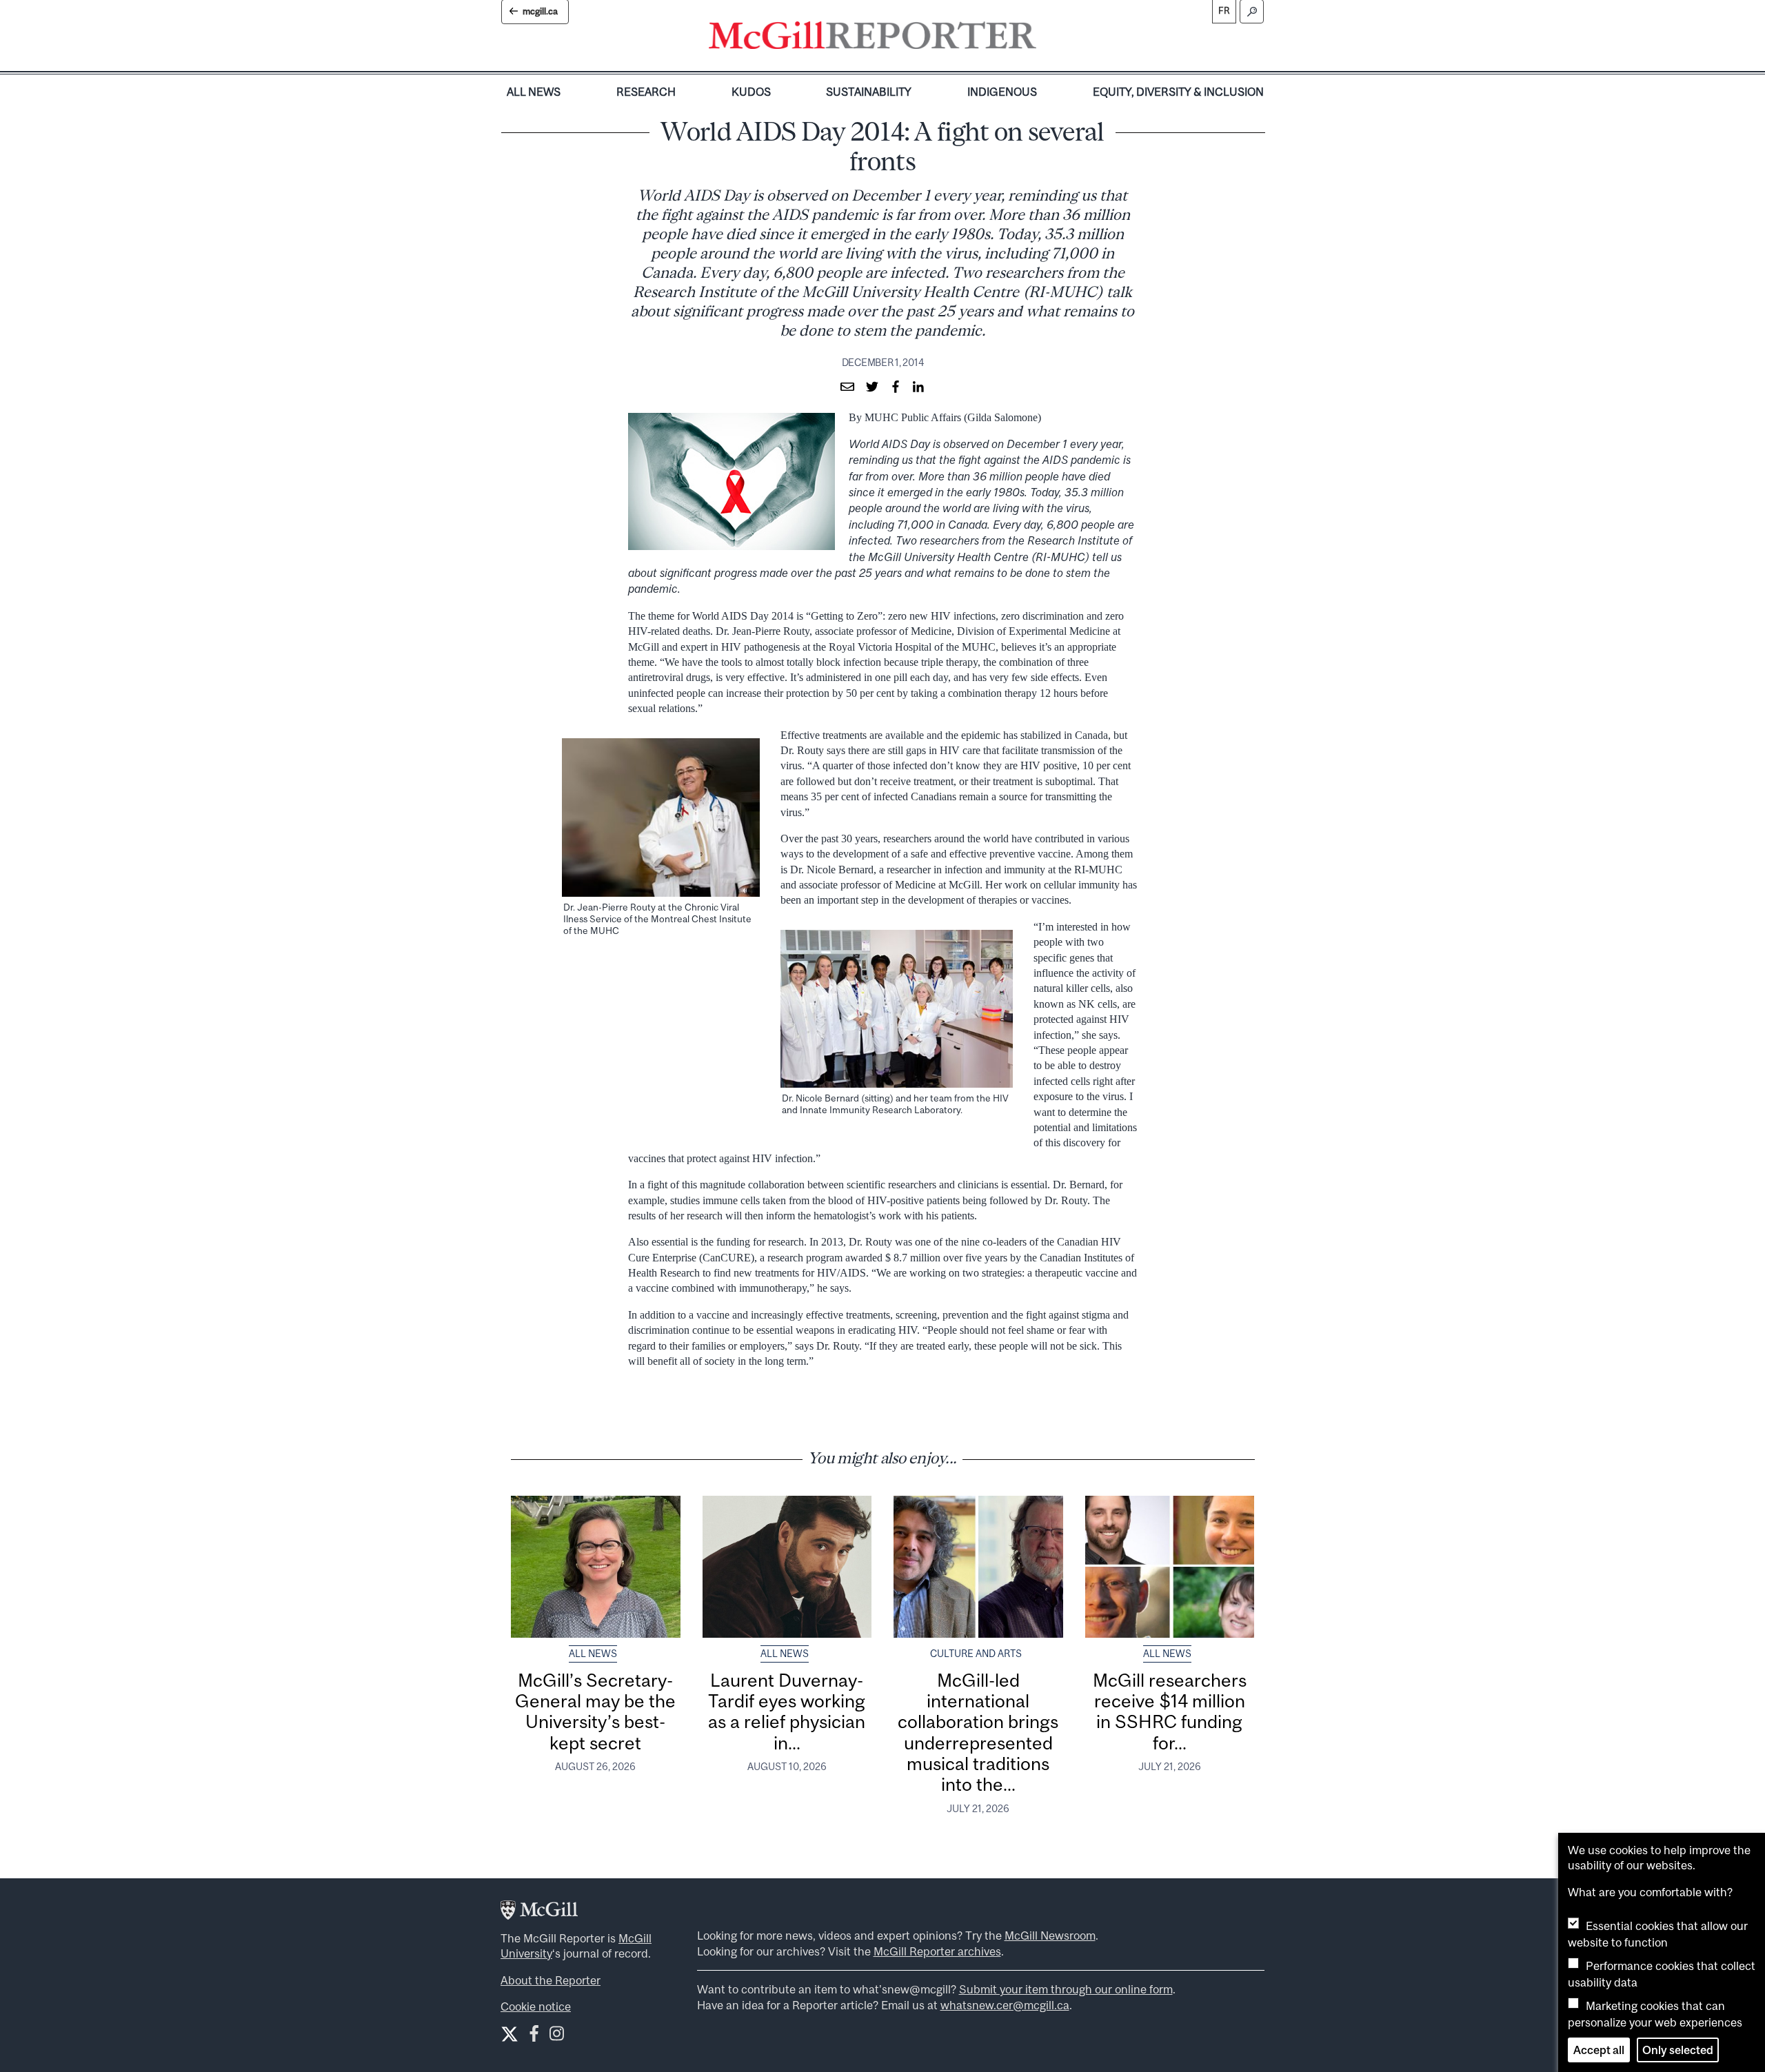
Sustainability (869, 92)
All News (534, 92)
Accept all (1599, 2050)
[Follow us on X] (510, 2034)
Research (646, 92)
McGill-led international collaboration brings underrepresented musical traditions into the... (978, 1733)
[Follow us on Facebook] (534, 2037)
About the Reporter (551, 1980)
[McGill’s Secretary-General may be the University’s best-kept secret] (596, 1567)
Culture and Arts (976, 1654)
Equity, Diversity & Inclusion (1178, 92)
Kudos (751, 92)
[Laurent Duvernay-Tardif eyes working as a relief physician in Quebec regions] (787, 1567)
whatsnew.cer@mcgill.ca (1005, 2005)
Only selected (1678, 2050)
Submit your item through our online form (1066, 1989)
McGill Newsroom (1050, 1936)
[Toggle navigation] (1048, 39)
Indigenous (1002, 92)
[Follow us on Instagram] (557, 2037)
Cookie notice (536, 2007)
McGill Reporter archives (937, 1951)
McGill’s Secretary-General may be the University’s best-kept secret (595, 1712)
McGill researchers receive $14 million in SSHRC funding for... (1170, 1712)
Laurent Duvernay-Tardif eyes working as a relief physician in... (787, 1712)
